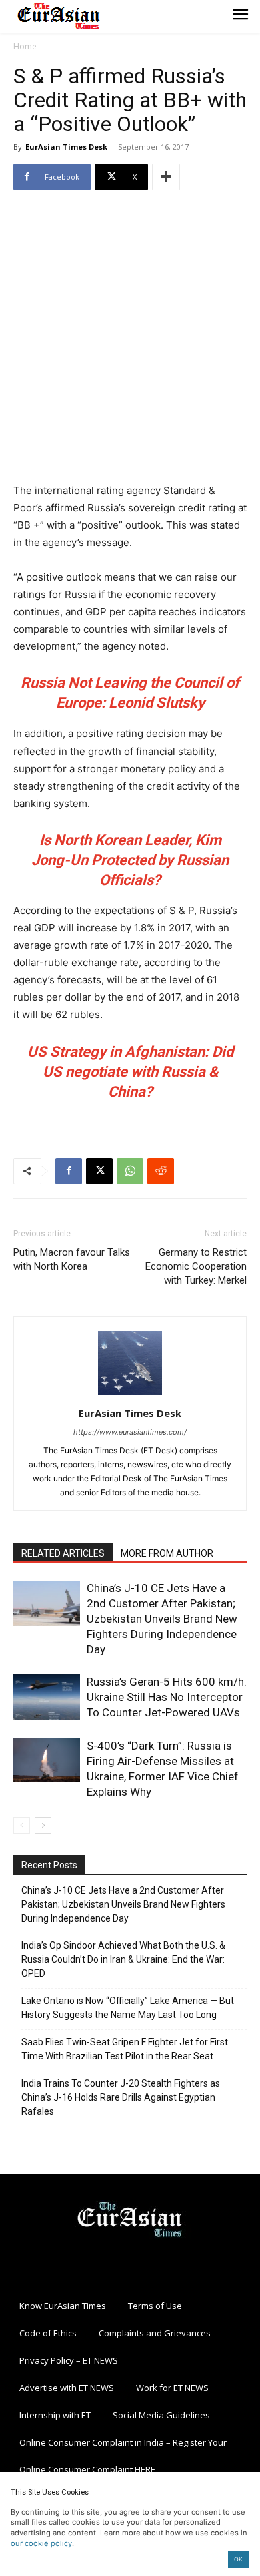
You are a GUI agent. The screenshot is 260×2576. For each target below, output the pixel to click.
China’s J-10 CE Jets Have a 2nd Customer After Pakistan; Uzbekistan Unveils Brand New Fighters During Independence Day (162, 1619)
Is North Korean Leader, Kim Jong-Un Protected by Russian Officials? (130, 860)
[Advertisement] (130, 338)
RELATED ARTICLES (63, 1553)
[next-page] (43, 1825)
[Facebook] (69, 1171)
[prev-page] (22, 1825)
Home (25, 46)
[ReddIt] (161, 1171)
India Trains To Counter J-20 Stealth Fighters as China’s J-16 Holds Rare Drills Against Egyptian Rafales (121, 2097)
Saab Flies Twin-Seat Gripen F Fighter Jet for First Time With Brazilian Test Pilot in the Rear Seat (125, 2049)
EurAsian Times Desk (66, 147)
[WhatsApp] (130, 1171)
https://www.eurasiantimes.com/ (130, 1432)
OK (238, 2559)
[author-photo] (130, 1395)
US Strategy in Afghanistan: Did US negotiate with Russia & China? (130, 1072)
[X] (99, 1171)
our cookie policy (41, 2543)
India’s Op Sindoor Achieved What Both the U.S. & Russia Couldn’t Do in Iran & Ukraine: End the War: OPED (123, 1959)
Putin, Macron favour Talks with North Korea (72, 1259)
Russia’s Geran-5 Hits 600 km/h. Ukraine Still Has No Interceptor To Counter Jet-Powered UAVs (167, 1697)
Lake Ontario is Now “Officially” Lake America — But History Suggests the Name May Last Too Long (128, 2008)
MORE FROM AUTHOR (167, 1553)
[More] (166, 177)
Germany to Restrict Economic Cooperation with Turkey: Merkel (196, 1266)
